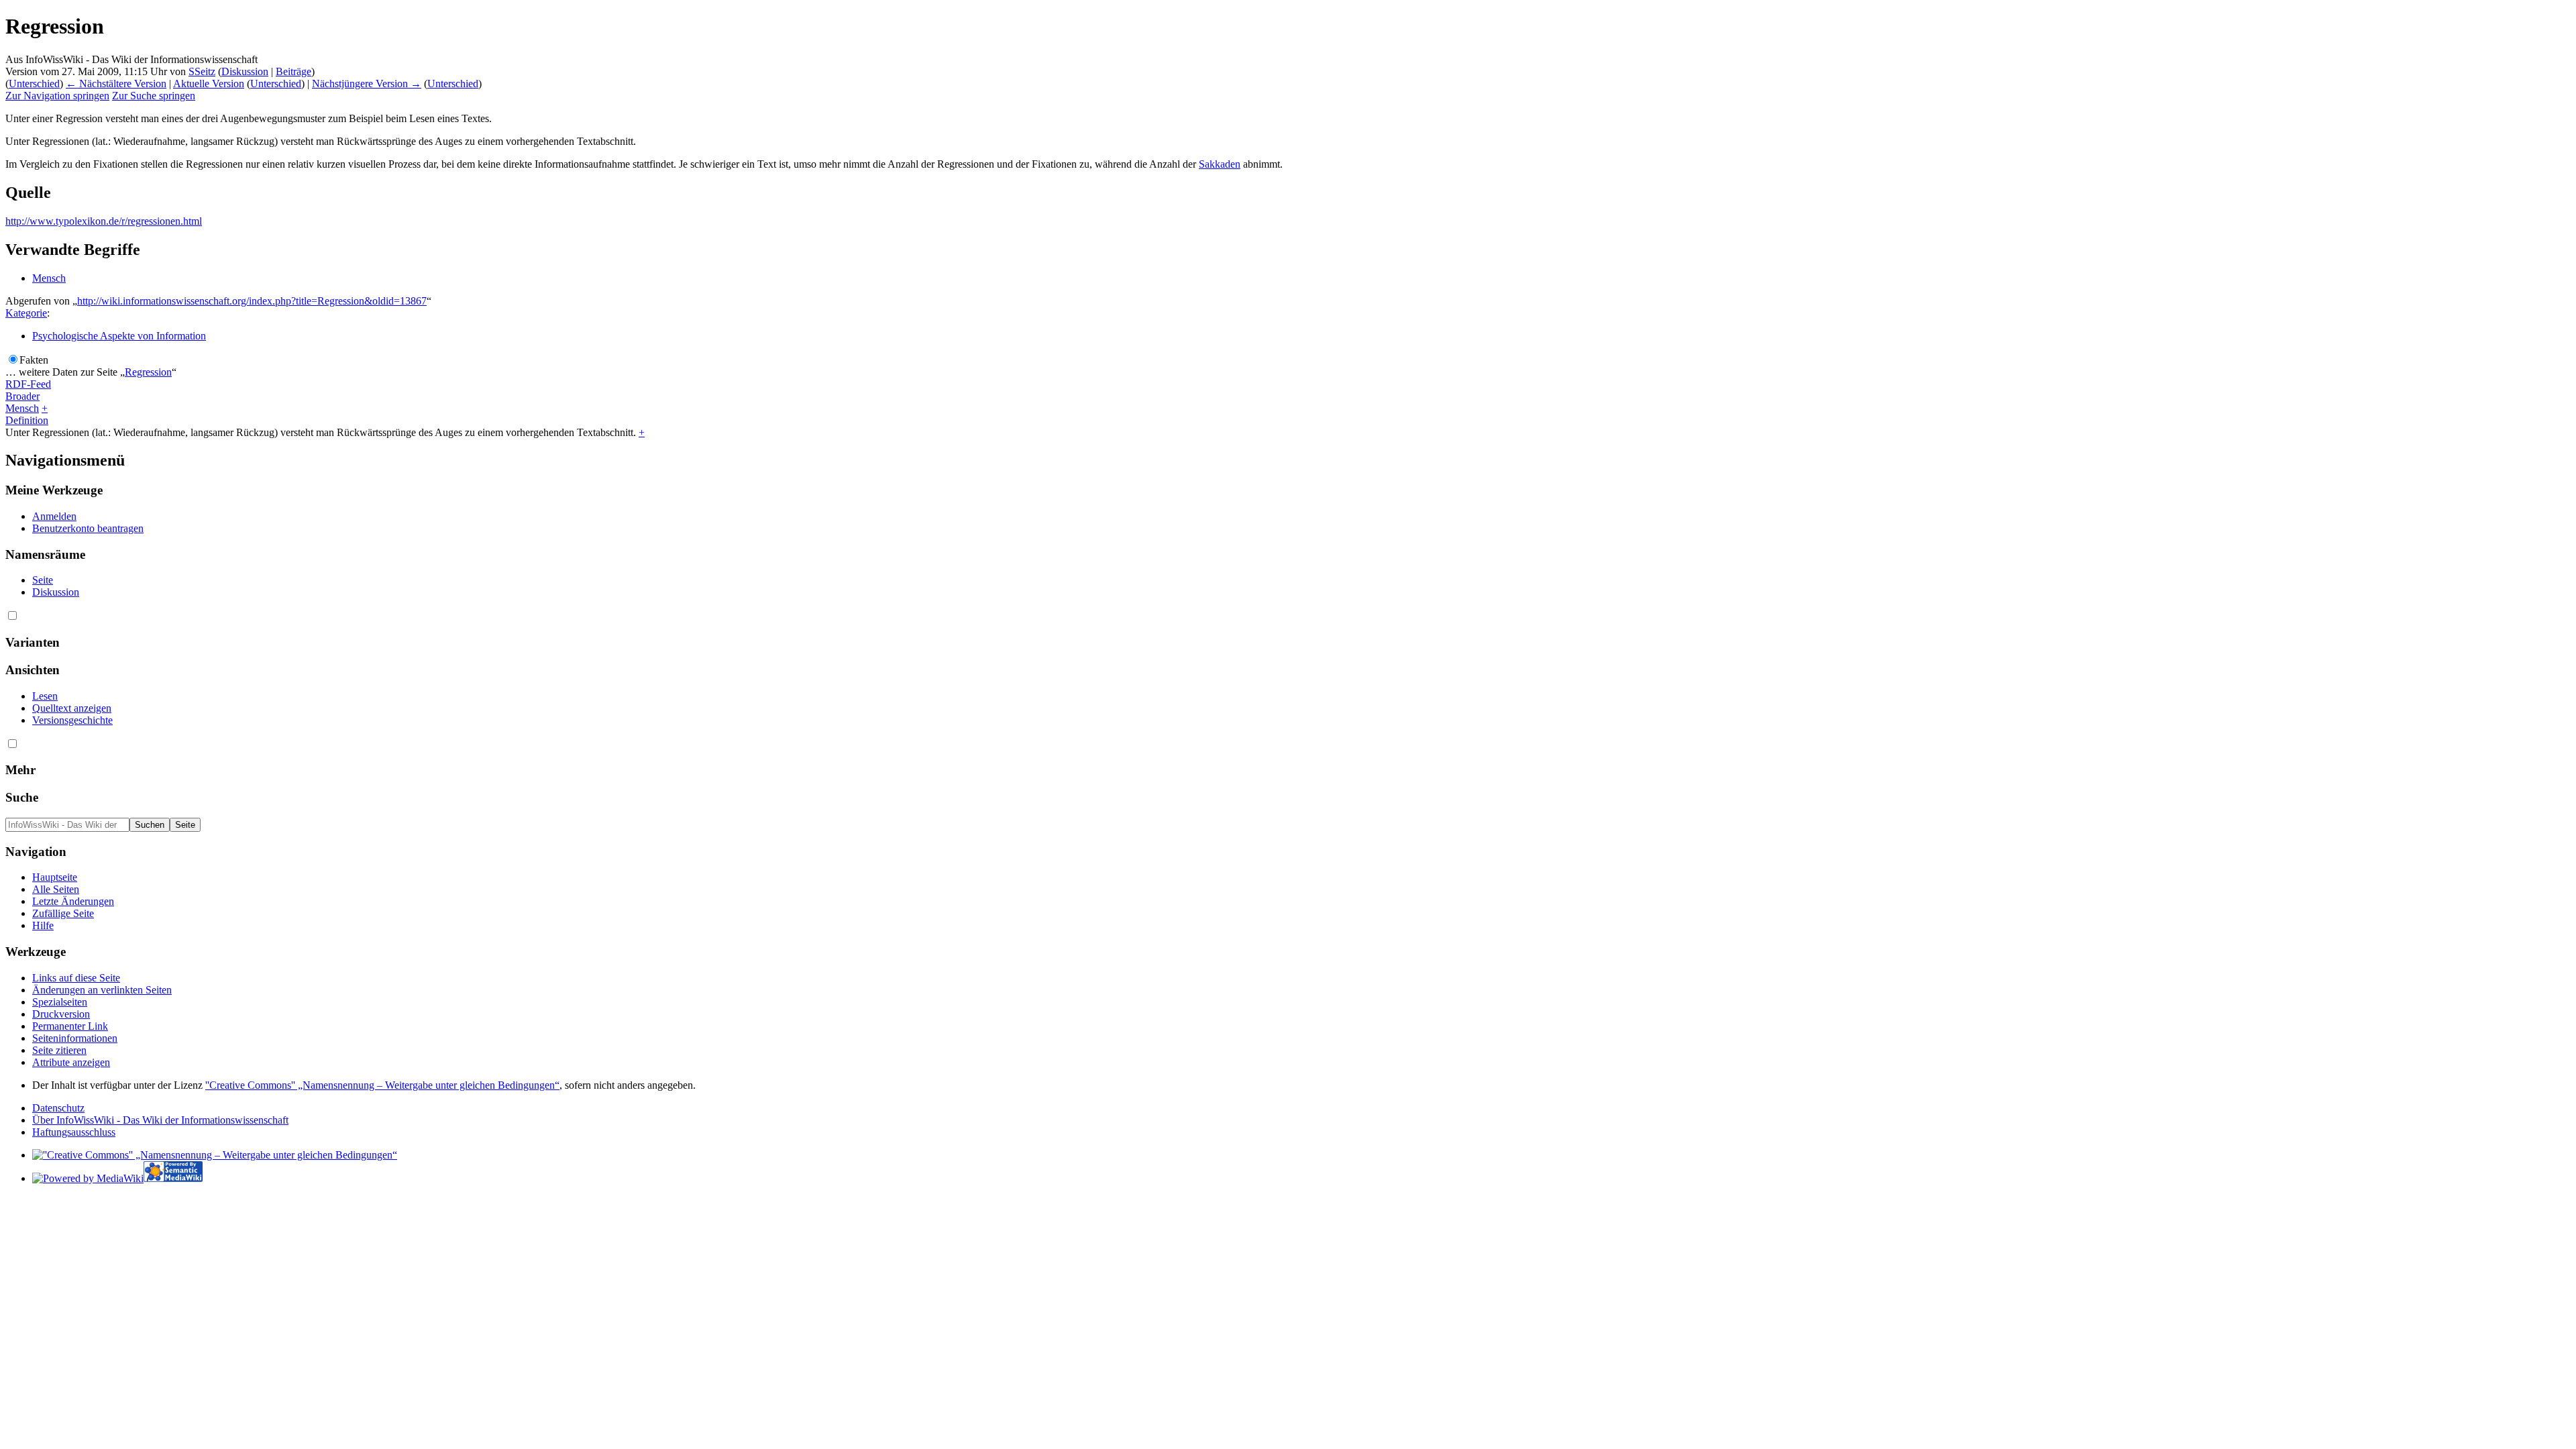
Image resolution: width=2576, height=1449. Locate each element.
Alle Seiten (56, 889)
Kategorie (26, 313)
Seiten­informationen (75, 1038)
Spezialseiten (60, 1002)
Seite (43, 580)
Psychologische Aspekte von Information (119, 336)
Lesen (45, 696)
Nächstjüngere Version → (367, 84)
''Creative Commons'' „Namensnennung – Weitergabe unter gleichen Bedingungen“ (382, 1085)
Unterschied (34, 84)
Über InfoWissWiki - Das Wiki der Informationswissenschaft (160, 1120)
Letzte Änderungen (73, 901)
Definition (27, 420)
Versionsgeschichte (72, 720)
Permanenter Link (70, 1026)
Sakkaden (1220, 164)
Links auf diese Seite (76, 978)
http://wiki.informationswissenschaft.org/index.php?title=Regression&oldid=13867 (252, 301)
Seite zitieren (59, 1050)
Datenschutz (58, 1108)
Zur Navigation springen (57, 96)
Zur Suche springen (154, 96)
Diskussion (245, 71)
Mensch (49, 278)
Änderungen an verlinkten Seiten (102, 990)
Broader (22, 396)
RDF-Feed (28, 384)
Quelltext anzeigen (72, 708)
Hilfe (43, 925)
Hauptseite (55, 877)
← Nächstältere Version (116, 84)
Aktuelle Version (209, 84)
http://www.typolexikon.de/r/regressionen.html (104, 221)
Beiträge (293, 71)
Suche (22, 797)
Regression (148, 372)
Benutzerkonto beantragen (88, 528)
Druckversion (61, 1014)
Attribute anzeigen (71, 1062)
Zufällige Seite (63, 913)
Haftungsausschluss (74, 1132)
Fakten (34, 360)
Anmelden (54, 516)
